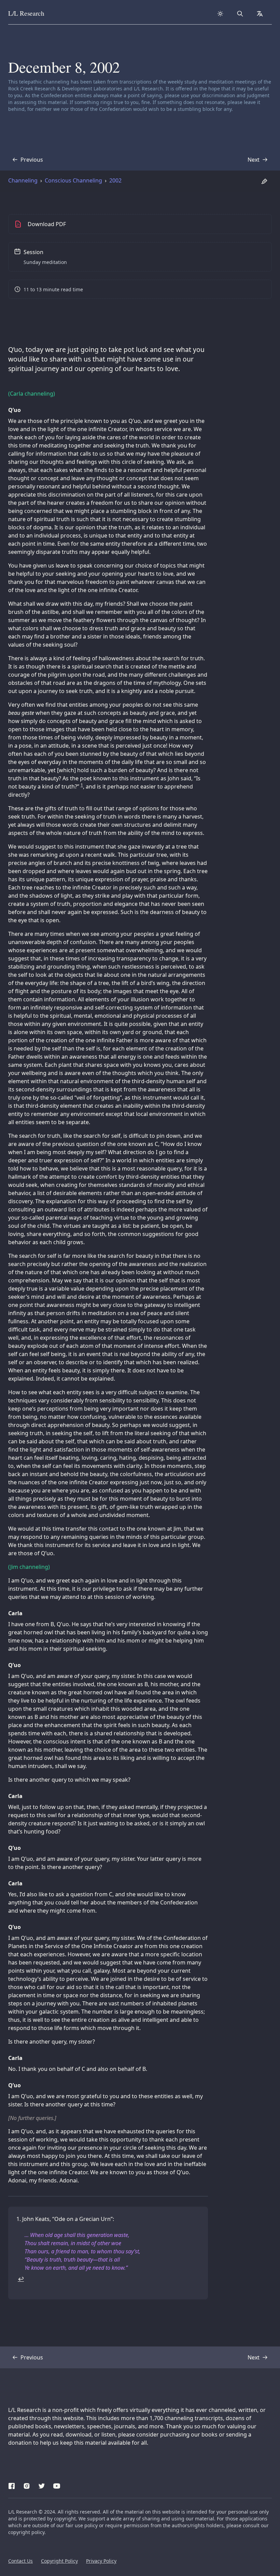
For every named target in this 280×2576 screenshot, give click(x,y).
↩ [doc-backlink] (21, 2279)
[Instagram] (27, 2485)
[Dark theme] (220, 14)
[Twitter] (42, 2485)
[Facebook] (12, 2485)
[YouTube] (57, 2485)
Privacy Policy (101, 2561)
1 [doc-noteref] (82, 785)
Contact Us (20, 2561)
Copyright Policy (59, 2561)
